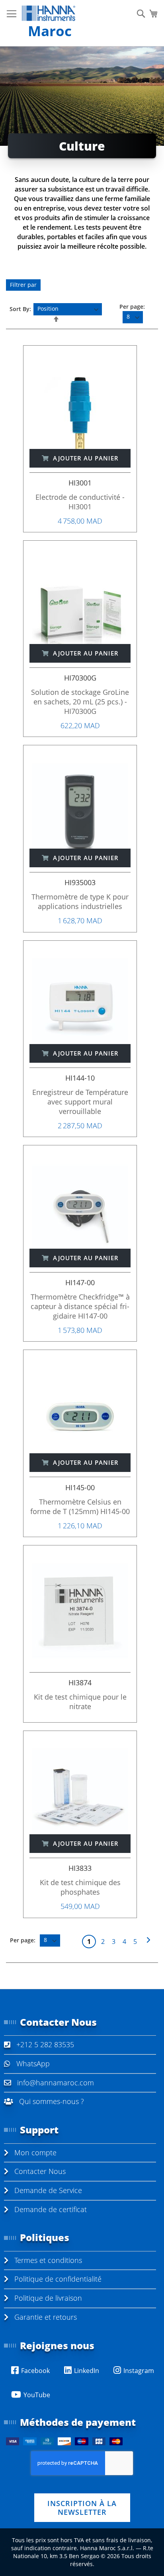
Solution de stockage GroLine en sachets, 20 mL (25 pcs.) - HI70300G (80, 702)
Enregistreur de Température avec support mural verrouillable (80, 1102)
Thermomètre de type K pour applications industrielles (80, 901)
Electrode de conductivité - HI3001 (80, 502)
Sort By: (20, 308)
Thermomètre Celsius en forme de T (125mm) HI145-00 (80, 1507)
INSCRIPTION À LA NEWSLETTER (82, 2508)
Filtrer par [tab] (23, 285)
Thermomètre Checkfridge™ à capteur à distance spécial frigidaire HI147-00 (80, 1306)
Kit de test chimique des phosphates (80, 1887)
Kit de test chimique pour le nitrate (80, 1702)
